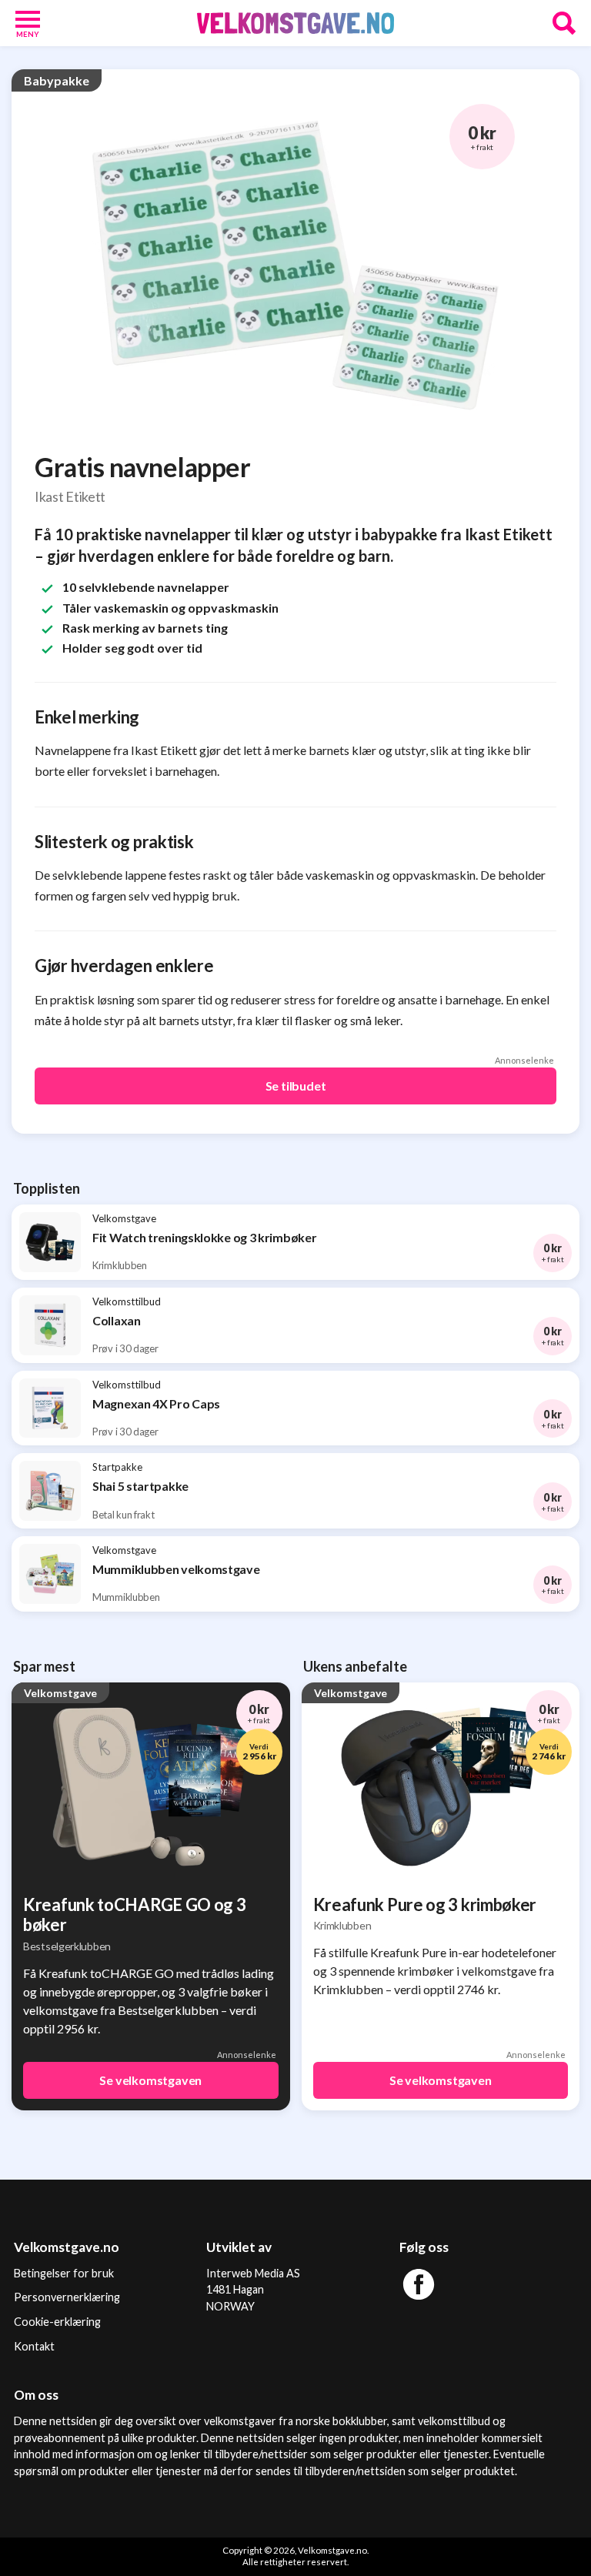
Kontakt (34, 2346)
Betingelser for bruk (64, 2273)
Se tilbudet (296, 1086)
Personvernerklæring (67, 2297)
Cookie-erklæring (57, 2322)
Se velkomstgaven (150, 2080)
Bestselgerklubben (67, 1946)
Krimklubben (342, 1925)
